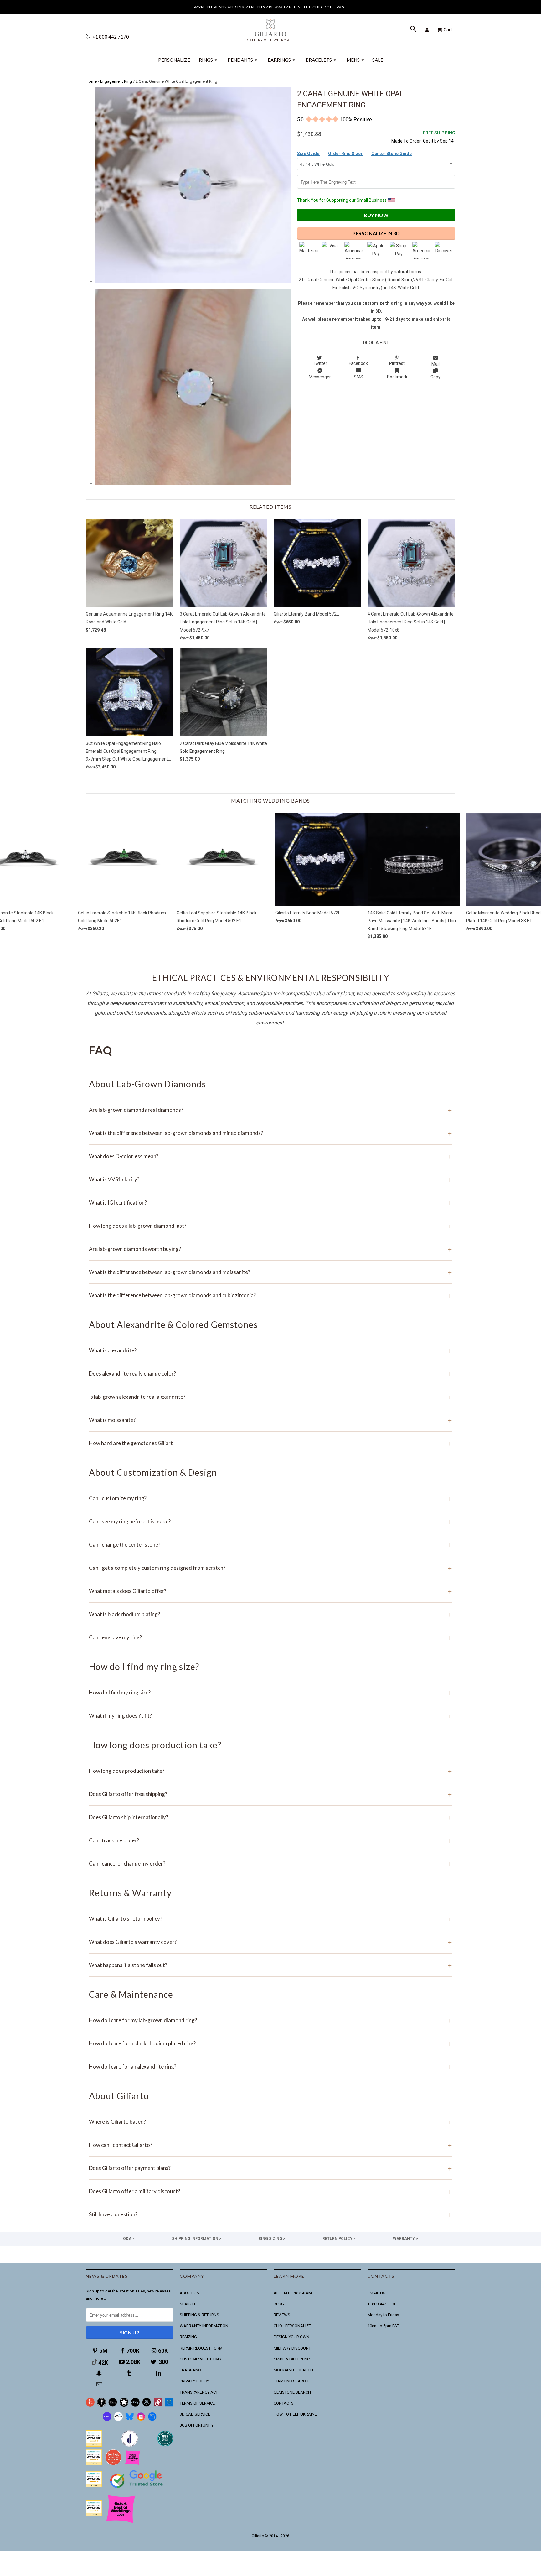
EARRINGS (281, 60)
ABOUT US (189, 2293)
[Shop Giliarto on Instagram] (141, 2420)
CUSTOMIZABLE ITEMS (201, 2359)
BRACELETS (321, 60)
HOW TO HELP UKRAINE (295, 2414)
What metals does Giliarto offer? (270, 1591)
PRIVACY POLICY (194, 2381)
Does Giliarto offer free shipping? (270, 1794)
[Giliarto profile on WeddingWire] (94, 2486)
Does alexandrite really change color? (270, 1374)
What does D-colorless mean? (270, 1156)
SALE (378, 60)
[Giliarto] (270, 28)
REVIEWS (282, 2315)
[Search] (414, 30)
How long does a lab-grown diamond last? (270, 1226)
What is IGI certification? (270, 1202)
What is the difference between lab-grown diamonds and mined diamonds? (270, 1133)
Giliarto (258, 2536)
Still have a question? (270, 2214)
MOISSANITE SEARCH (293, 2370)
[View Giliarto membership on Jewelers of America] (130, 2445)
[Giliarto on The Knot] (90, 2405)
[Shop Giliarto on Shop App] (107, 2420)
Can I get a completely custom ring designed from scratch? (270, 1568)
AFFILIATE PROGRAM (293, 2293)
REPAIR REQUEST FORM (201, 2348)
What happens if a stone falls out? (270, 1965)
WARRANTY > (405, 2239)
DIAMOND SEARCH (291, 2381)
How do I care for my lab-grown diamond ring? (270, 2020)
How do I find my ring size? (270, 1692)
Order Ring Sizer (346, 154)
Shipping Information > (197, 2239)
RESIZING (188, 2337)
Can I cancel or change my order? (270, 1863)
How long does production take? (270, 1771)
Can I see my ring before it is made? (270, 1521)
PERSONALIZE (174, 60)
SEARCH (187, 2304)
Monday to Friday (383, 2315)
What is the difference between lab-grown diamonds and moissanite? (270, 1272)
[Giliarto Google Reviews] (124, 2405)
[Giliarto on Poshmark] (158, 2405)
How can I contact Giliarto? (270, 2145)
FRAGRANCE (191, 2370)
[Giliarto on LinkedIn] (159, 2373)
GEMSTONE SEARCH (292, 2392)
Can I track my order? (270, 1840)
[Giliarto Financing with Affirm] (118, 2420)
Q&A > (129, 2239)
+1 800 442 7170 (110, 37)
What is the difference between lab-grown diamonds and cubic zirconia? (270, 1295)
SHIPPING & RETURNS (199, 2315)
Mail (435, 364)
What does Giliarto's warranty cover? (270, 1942)
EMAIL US (376, 2293)
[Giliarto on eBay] (135, 2405)
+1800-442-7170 (382, 2304)
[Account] (428, 30)
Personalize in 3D (376, 233)
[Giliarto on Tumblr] (130, 2373)
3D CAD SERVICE (195, 2414)
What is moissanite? (270, 1420)
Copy (435, 377)
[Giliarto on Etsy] (113, 2405)
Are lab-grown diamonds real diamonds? (270, 1110)
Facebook (358, 363)
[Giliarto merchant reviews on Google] (137, 2489)
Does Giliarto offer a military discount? (270, 2191)
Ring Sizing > (272, 2239)
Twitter (320, 363)
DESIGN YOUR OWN (291, 2337)
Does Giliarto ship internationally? (270, 1817)
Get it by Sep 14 (439, 137)
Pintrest (397, 363)
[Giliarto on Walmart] (169, 2405)
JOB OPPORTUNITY (197, 2425)
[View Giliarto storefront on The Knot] (113, 2464)
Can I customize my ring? (270, 1498)
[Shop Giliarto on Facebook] (152, 2420)
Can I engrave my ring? (270, 1637)
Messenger (320, 377)
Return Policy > (339, 2239)
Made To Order (406, 141)
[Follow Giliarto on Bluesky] (130, 2420)
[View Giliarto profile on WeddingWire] (94, 2445)
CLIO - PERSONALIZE (292, 2326)
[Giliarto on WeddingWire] (101, 2405)
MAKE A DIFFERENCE (293, 2359)
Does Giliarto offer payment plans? (270, 2168)
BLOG (279, 2304)
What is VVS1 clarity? (270, 1179)
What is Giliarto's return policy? (270, 1919)
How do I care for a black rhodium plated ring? (270, 2043)
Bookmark (397, 377)
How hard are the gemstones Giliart (270, 1443)
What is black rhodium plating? (270, 1614)
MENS (355, 60)
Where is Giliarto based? (270, 2122)
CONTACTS (284, 2403)
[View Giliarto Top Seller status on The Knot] (133, 2464)
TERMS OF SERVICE (197, 2403)
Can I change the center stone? (270, 1545)
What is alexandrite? (270, 1350)
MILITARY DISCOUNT (292, 2348)
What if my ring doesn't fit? (270, 1716)
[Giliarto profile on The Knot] (94, 2515)
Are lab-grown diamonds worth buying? (270, 1249)
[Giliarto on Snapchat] (100, 2373)
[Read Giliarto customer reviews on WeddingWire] (165, 2445)
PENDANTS (242, 60)
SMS (358, 377)
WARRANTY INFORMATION (204, 2326)
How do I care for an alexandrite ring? (270, 2066)
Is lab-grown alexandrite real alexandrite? (270, 1397)
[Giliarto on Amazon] (147, 2405)
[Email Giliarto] (100, 2384)
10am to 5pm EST (383, 2326)
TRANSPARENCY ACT (199, 2392)
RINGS (208, 60)
